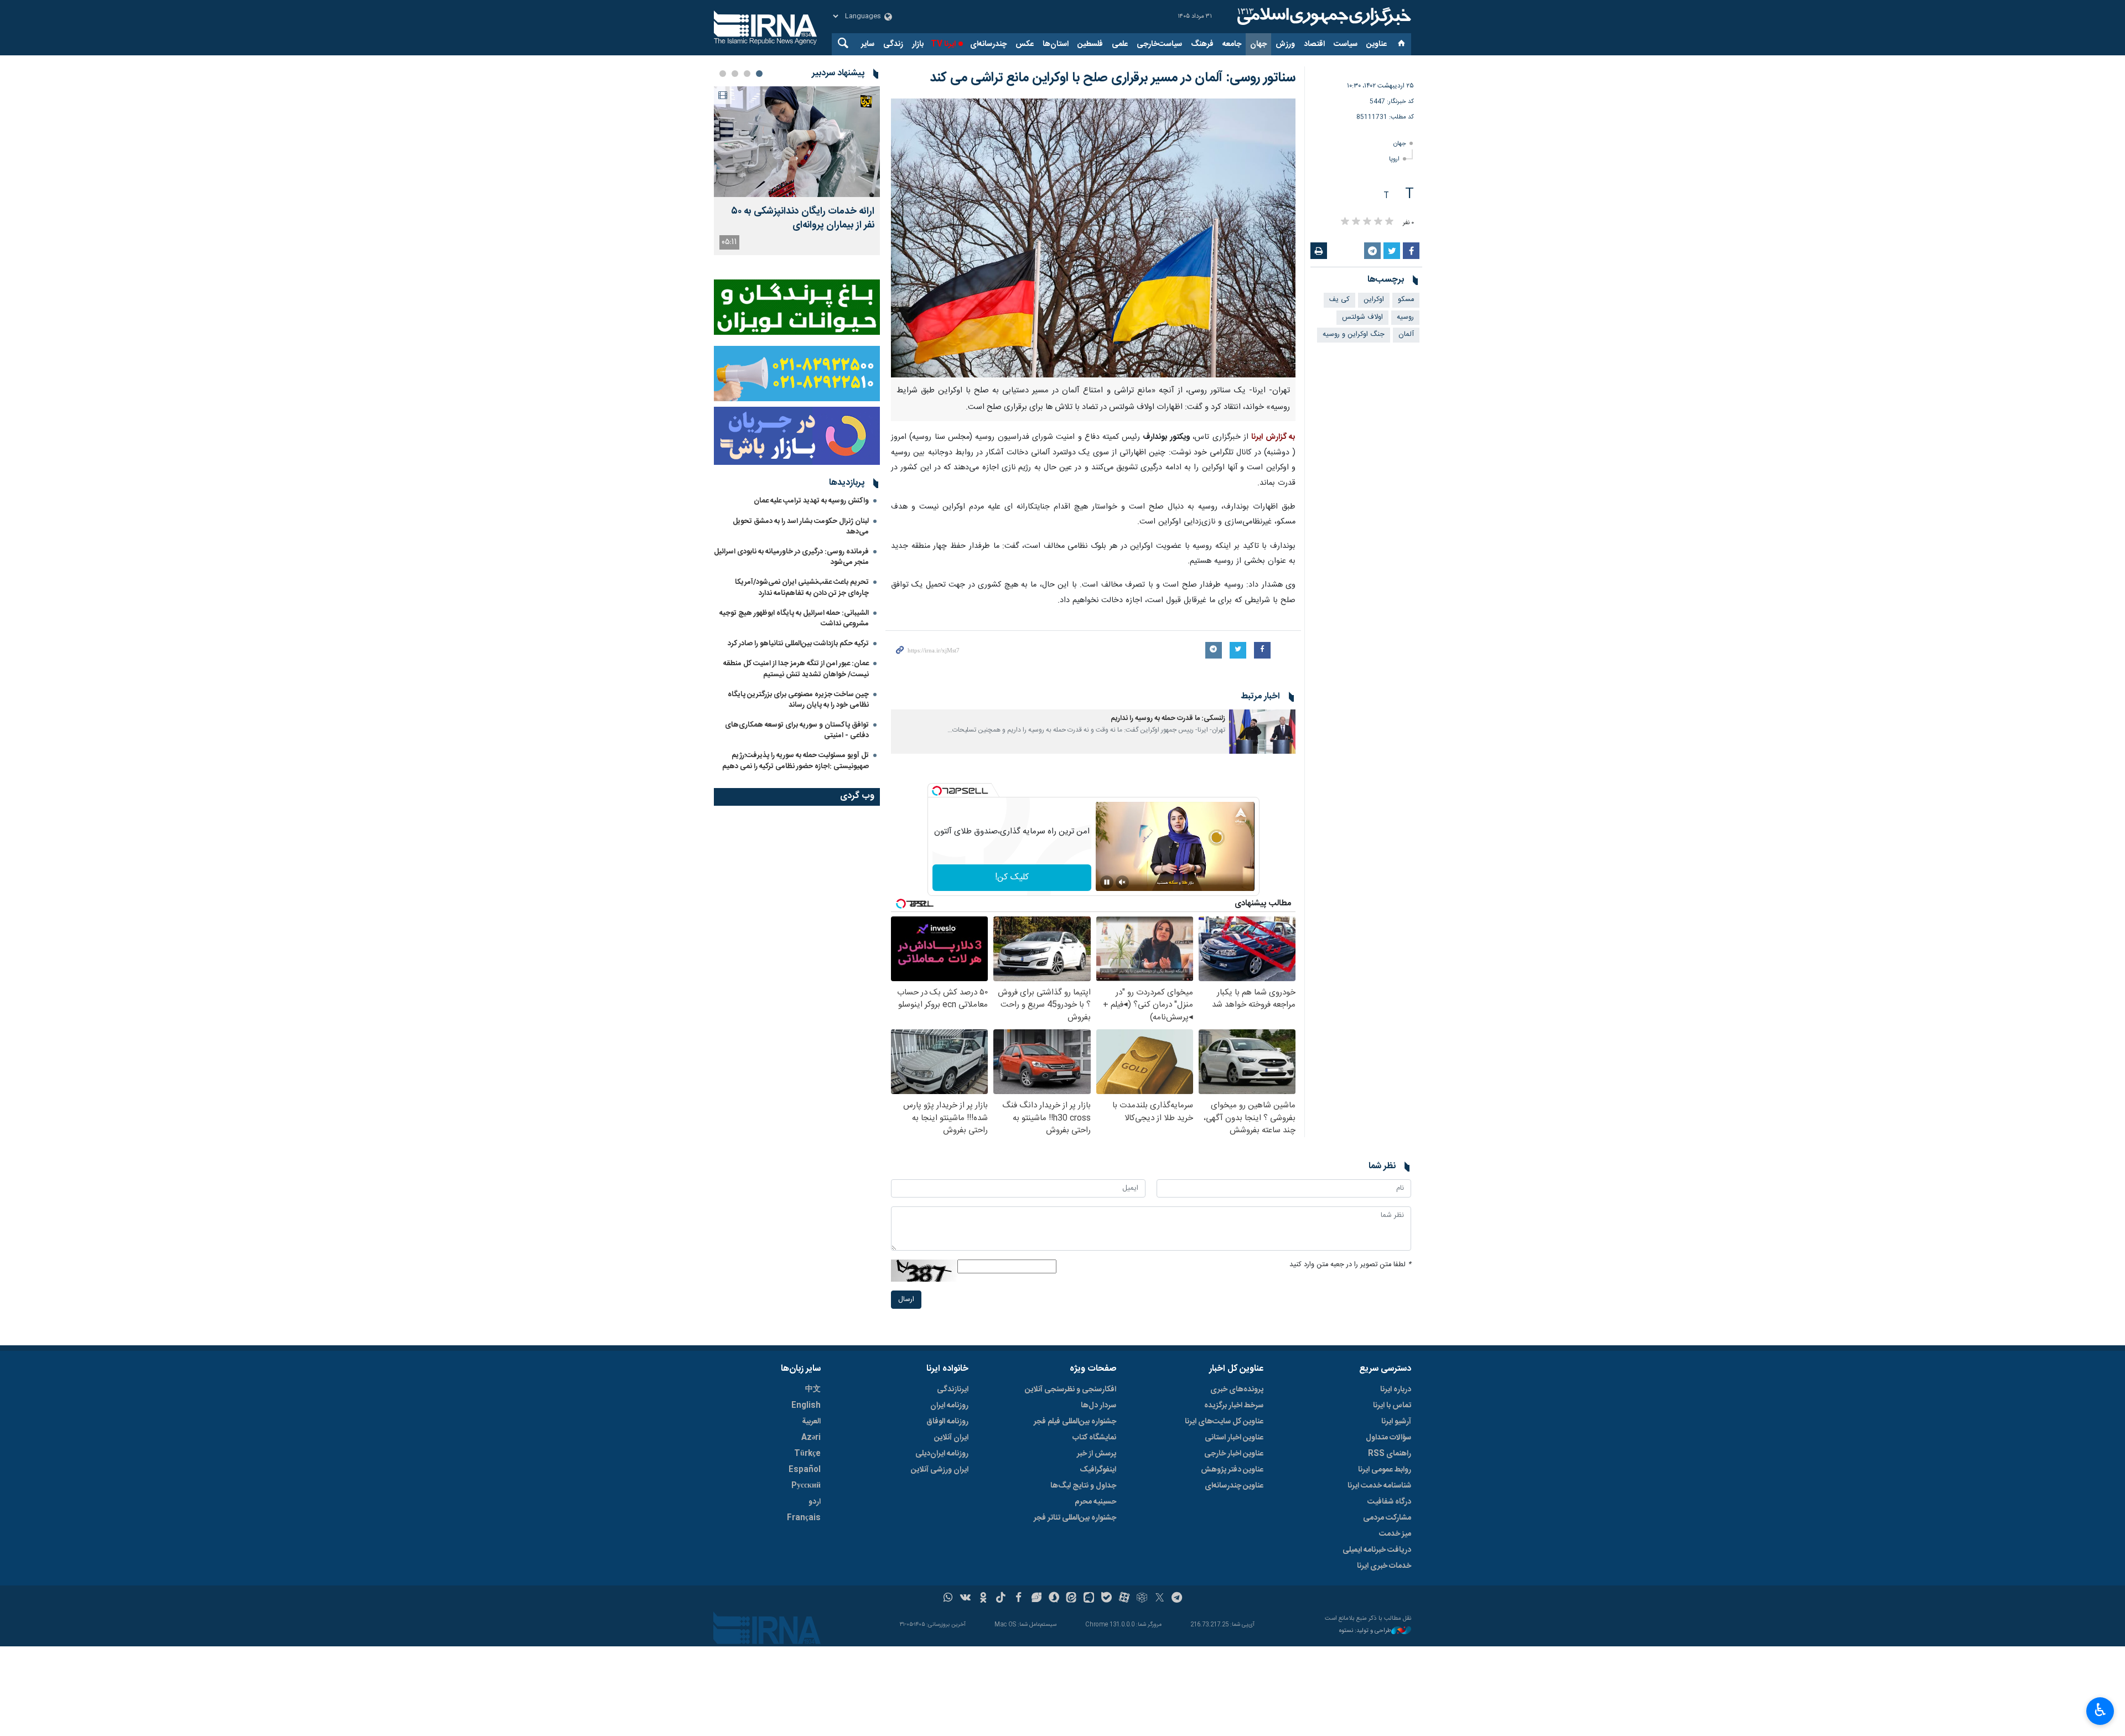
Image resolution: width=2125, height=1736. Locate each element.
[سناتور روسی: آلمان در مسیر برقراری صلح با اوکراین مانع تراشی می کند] (1093, 238)
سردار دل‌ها (1098, 1406)
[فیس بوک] (1019, 1599)
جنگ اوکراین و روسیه (1354, 335)
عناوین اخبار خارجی (1234, 1454)
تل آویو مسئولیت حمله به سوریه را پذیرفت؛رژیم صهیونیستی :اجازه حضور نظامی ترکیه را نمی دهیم (795, 761)
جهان (1258, 44)
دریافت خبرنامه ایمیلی (1377, 1550)
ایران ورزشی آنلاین (940, 1470)
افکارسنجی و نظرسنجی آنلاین (1071, 1390)
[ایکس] (1160, 1599)
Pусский (806, 1486)
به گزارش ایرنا (1273, 437)
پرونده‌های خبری (1237, 1390)
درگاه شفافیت (1389, 1502)
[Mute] (1122, 882)
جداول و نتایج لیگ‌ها (1083, 1486)
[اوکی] (983, 1599)
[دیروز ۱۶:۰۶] (797, 142)
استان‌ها (1056, 44)
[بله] (1106, 1599)
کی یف (1339, 300)
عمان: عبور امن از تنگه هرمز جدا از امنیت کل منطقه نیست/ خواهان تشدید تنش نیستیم (796, 669)
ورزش (1285, 44)
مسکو (1406, 300)
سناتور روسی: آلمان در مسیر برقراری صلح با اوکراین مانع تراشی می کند (1113, 78)
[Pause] (1107, 882)
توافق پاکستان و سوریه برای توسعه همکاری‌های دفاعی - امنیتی (797, 730)
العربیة (811, 1422)
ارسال (906, 1300)
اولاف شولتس (1362, 317)
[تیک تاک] (1001, 1599)
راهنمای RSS (1390, 1454)
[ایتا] (1072, 1599)
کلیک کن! (1012, 877)
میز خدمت (1395, 1534)
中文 (813, 1390)
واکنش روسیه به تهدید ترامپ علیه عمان (811, 501)
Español (805, 1470)
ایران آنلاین (951, 1438)
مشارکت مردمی (1387, 1518)
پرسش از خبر (1097, 1454)
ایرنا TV (943, 44)
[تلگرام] (1177, 1599)
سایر (868, 44)
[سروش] (1054, 1599)
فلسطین (1090, 44)
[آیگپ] (1089, 1599)
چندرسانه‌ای (988, 44)
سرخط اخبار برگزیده (1234, 1406)
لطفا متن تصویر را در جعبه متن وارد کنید (1350, 1265)
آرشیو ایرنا (1396, 1422)
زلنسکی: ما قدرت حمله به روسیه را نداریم (1168, 719)
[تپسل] (937, 791)
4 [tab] (723, 74)
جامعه (1232, 44)
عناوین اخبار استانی (1234, 1438)
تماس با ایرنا (1392, 1406)
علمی (1120, 44)
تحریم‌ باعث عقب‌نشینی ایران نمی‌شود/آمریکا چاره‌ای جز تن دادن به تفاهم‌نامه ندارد (802, 587)
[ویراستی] (1036, 1599)
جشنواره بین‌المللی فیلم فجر (1075, 1422)
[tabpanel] (797, 171)
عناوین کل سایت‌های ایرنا (1224, 1422)
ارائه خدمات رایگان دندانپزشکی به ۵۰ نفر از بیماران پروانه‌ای (803, 219)
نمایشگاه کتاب (1094, 1438)
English (806, 1406)
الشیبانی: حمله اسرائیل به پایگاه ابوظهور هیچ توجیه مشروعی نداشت (794, 618)
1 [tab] (759, 74)
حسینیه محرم (1095, 1502)
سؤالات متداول (1388, 1438)
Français (804, 1518)
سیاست (1346, 44)
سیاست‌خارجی (1159, 44)
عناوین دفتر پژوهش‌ (1232, 1470)
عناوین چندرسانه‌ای (1234, 1486)
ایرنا (1323, 17)
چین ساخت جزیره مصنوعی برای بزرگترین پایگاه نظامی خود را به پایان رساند (798, 700)
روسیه (1405, 317)
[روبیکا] (1142, 1599)
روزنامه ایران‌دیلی (942, 1454)
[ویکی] (965, 1599)
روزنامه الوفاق (947, 1422)
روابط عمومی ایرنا (1385, 1470)
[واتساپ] (948, 1599)
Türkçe (807, 1454)
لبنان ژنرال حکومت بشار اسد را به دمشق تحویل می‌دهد (801, 527)
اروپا (1394, 159)
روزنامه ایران (949, 1406)
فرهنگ (1202, 44)
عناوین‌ (1377, 44)
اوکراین (1374, 300)
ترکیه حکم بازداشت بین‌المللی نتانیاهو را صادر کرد (798, 644)
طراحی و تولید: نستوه (1365, 1631)
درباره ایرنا (1396, 1390)
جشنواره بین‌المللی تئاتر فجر (1075, 1518)
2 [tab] (747, 74)
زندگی (893, 44)
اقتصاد (1314, 44)
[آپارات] (1124, 1599)
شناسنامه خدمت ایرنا (1379, 1486)
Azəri (811, 1438)
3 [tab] (735, 74)
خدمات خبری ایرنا (1384, 1566)
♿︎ (2100, 1710)
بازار (918, 44)
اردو (815, 1502)
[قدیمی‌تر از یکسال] (1262, 732)
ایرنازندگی (953, 1390)
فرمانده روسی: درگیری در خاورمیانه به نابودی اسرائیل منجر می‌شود (791, 557)
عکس (1025, 44)
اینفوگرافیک (1098, 1470)
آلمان (1406, 335)
